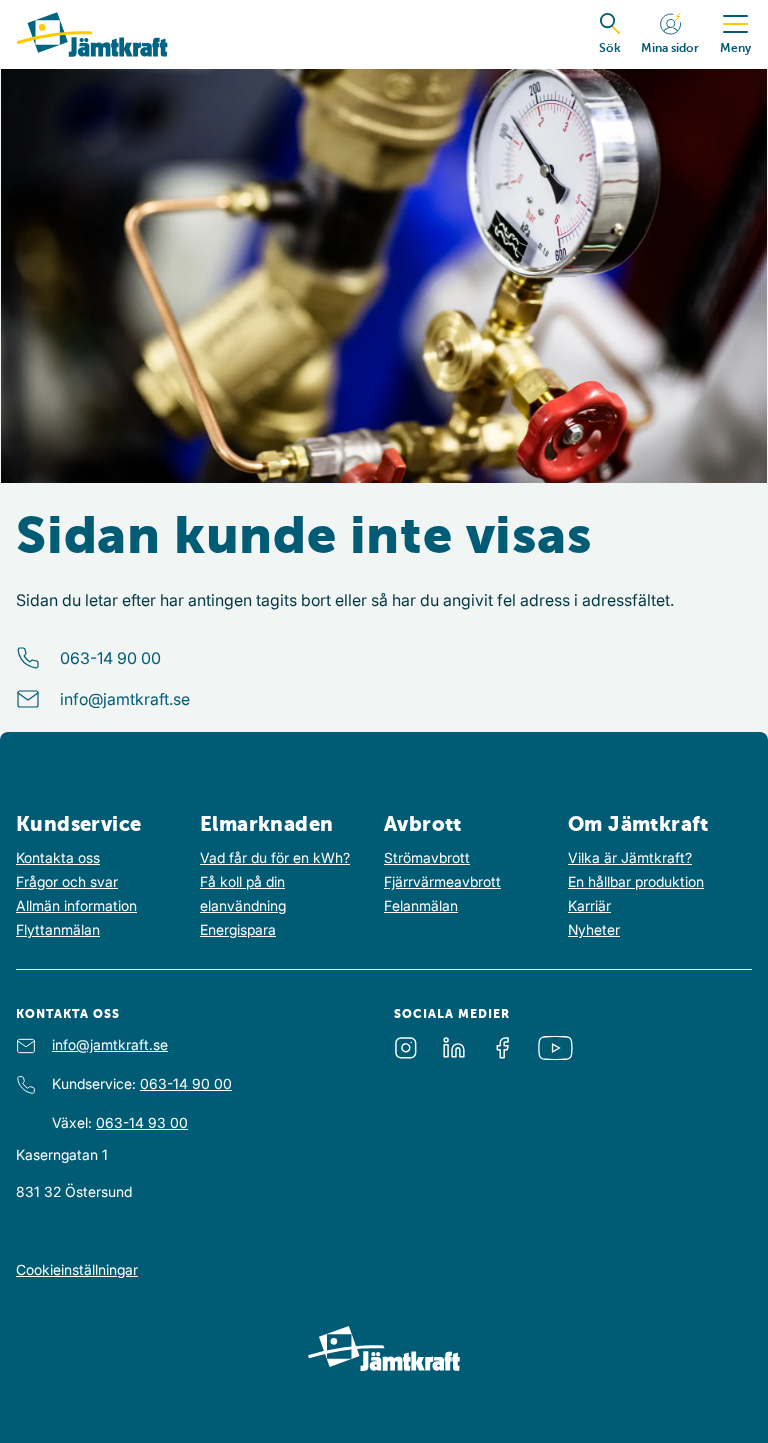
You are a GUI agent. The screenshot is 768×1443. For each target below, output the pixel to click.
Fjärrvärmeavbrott (442, 881)
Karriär (589, 905)
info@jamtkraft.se (125, 699)
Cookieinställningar (77, 1269)
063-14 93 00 (142, 1122)
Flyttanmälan (58, 929)
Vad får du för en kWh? (275, 857)
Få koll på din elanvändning (243, 893)
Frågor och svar (67, 881)
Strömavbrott (427, 857)
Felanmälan (421, 905)
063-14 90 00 (110, 658)
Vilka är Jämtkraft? (630, 857)
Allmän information (76, 905)
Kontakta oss (58, 857)
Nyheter (594, 929)
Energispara (238, 929)
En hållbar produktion (636, 881)
